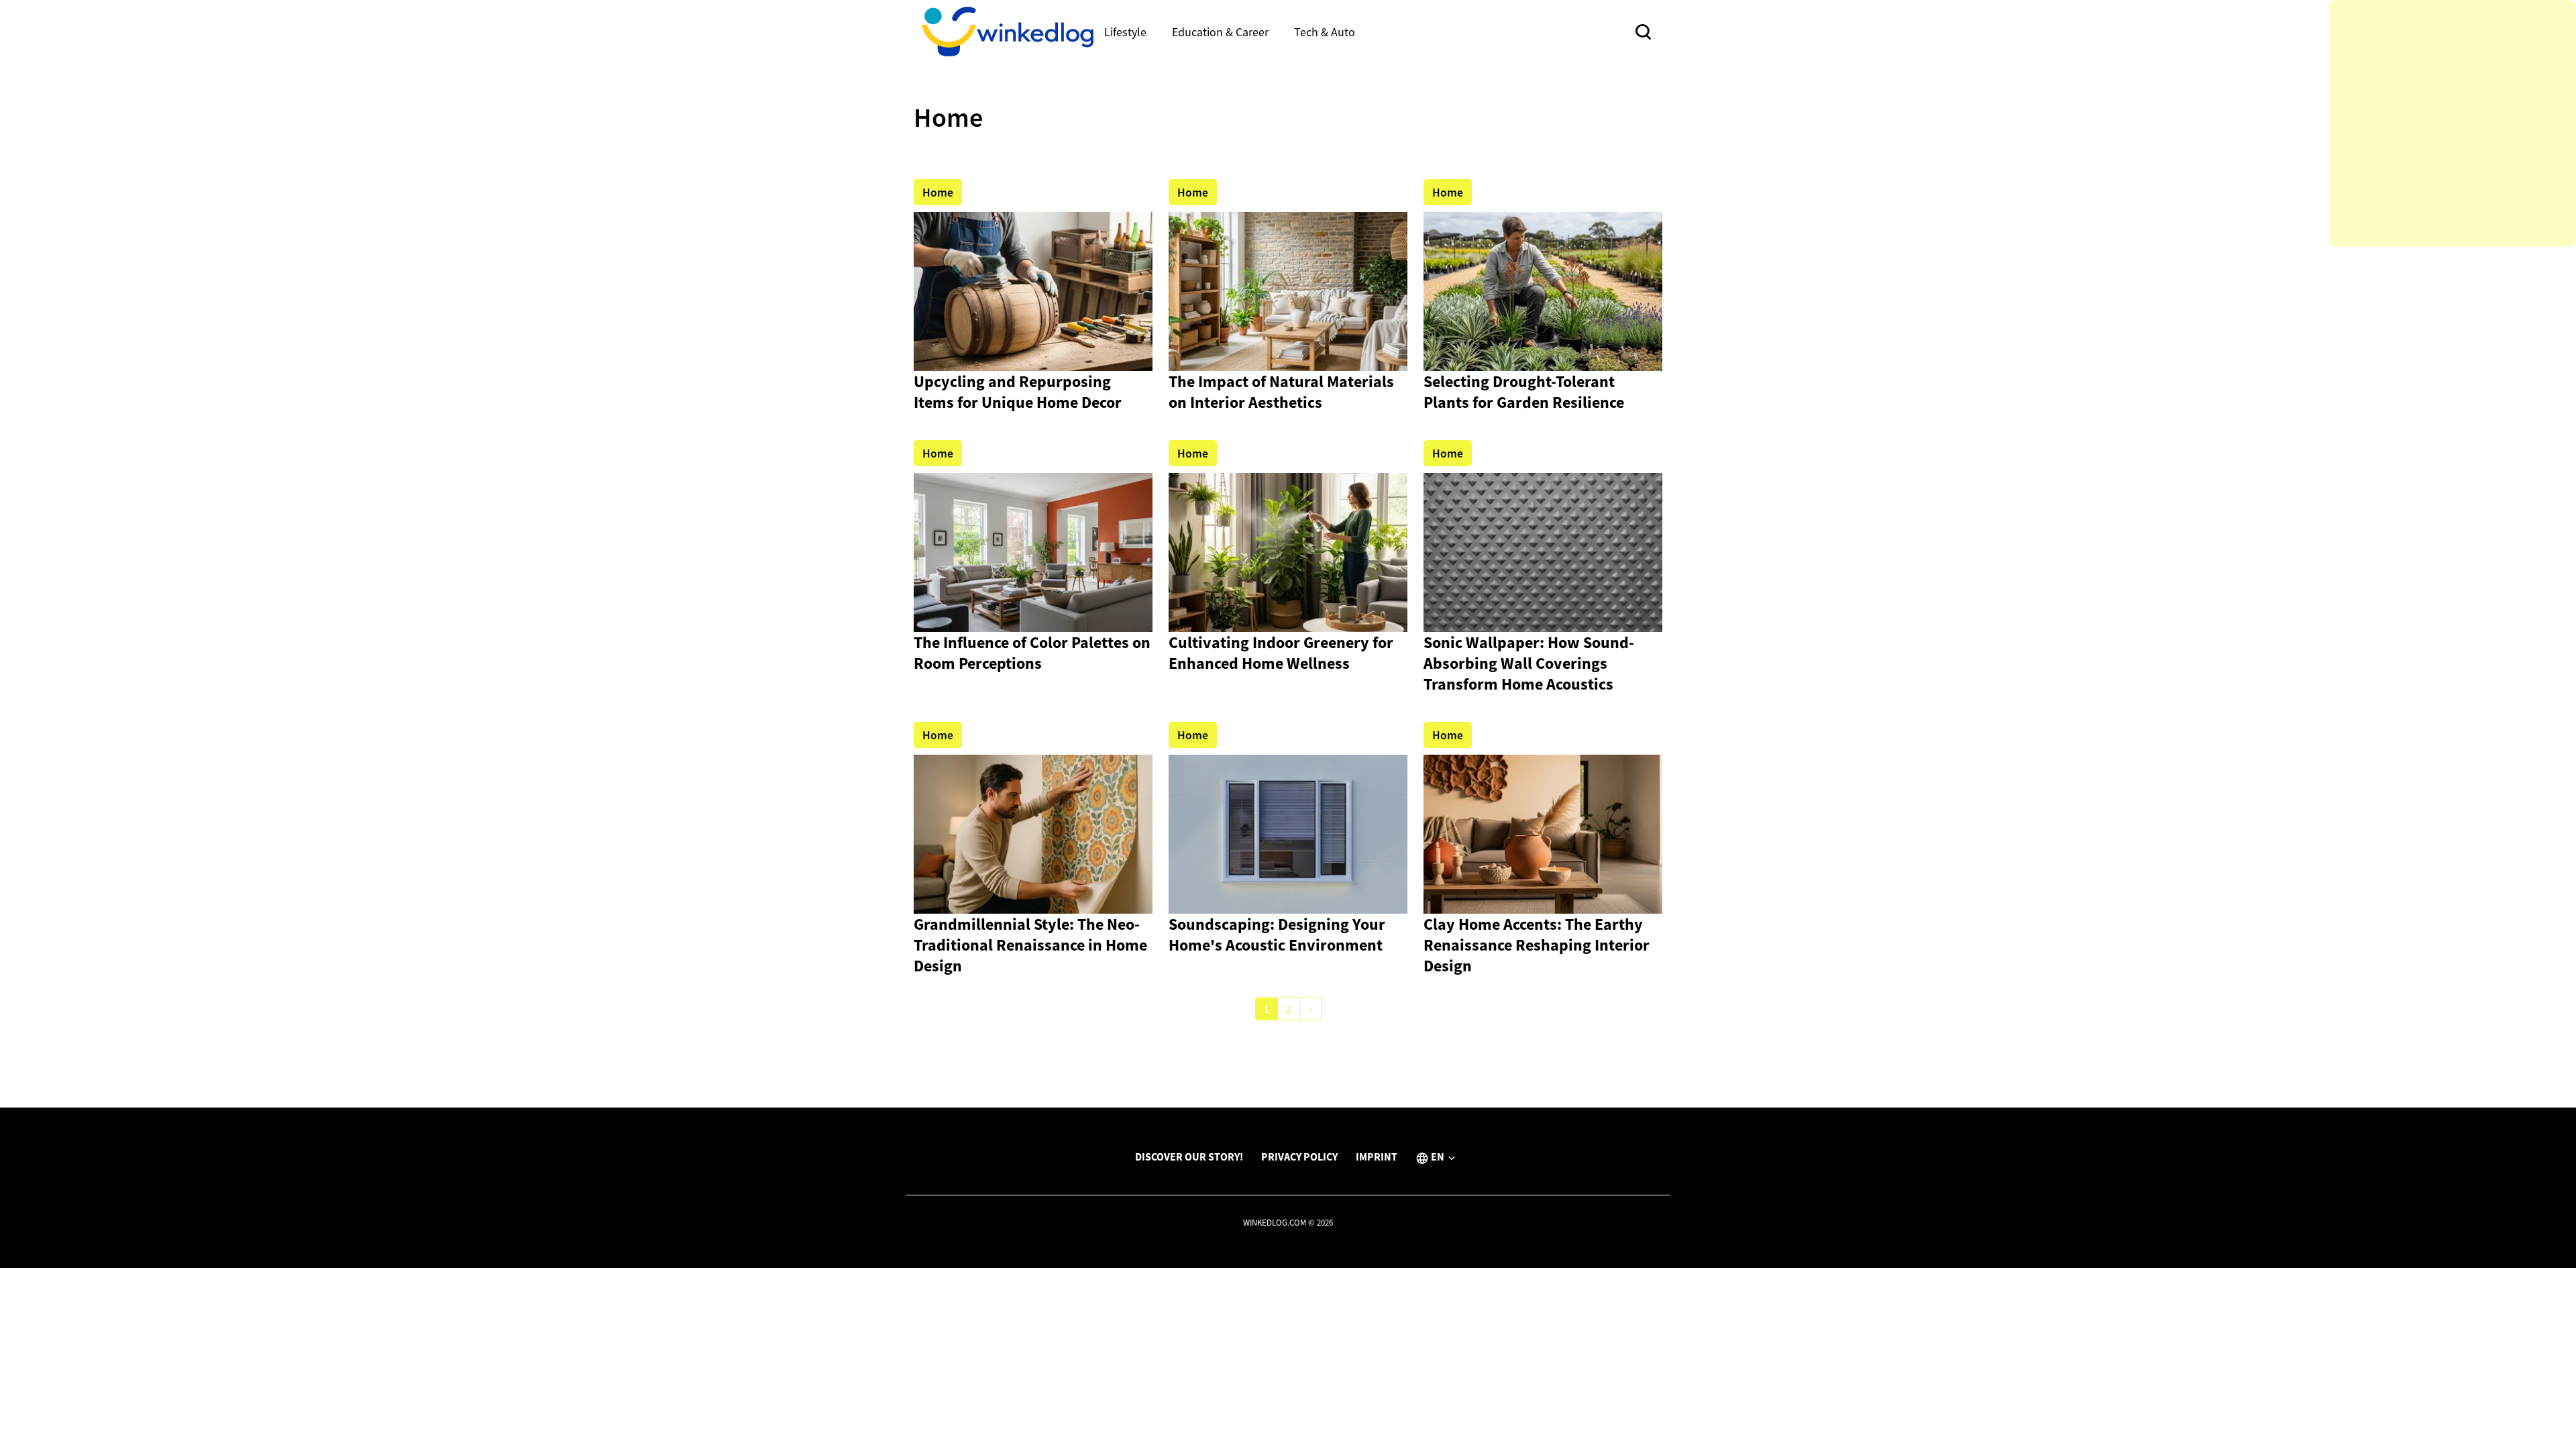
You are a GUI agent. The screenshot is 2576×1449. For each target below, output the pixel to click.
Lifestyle (1125, 32)
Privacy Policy (1299, 1157)
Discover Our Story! (1189, 1157)
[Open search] (1643, 32)
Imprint (1377, 1157)
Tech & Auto (1325, 32)
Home (938, 193)
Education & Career (1220, 32)
